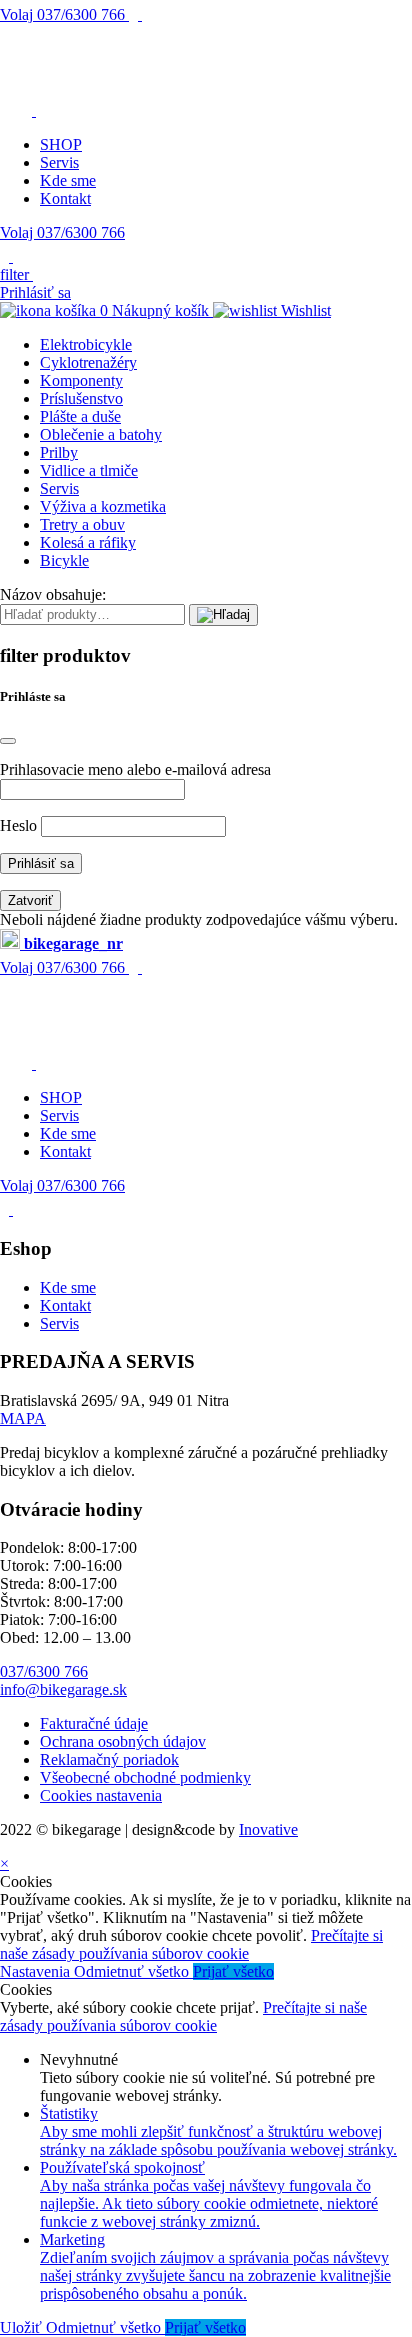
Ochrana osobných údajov (123, 1741)
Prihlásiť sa (35, 292)
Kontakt (65, 198)
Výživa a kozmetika (103, 506)
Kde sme (68, 180)
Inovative (268, 1829)
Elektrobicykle (86, 344)
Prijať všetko (233, 1971)
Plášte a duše (80, 416)
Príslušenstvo (81, 398)
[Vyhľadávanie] (223, 615)
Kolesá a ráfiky (88, 542)
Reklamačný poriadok (109, 1759)
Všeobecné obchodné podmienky (145, 1777)
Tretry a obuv (82, 524)
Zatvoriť (30, 900)
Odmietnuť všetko (133, 1971)
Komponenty (81, 380)
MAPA (23, 1418)
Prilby (59, 452)
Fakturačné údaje (94, 1723)
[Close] (8, 741)
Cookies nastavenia (101, 1795)
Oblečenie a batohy (101, 434)
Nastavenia (37, 1971)
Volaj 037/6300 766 (62, 232)
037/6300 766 (64, 14)
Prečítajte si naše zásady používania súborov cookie (191, 1944)
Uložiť (23, 2327)
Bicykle (64, 560)
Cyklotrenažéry (88, 362)
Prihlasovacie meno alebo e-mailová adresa (135, 769)
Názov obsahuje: (53, 594)
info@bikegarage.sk (63, 1689)
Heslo (18, 825)
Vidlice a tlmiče (89, 470)
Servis (59, 162)
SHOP (61, 144)
